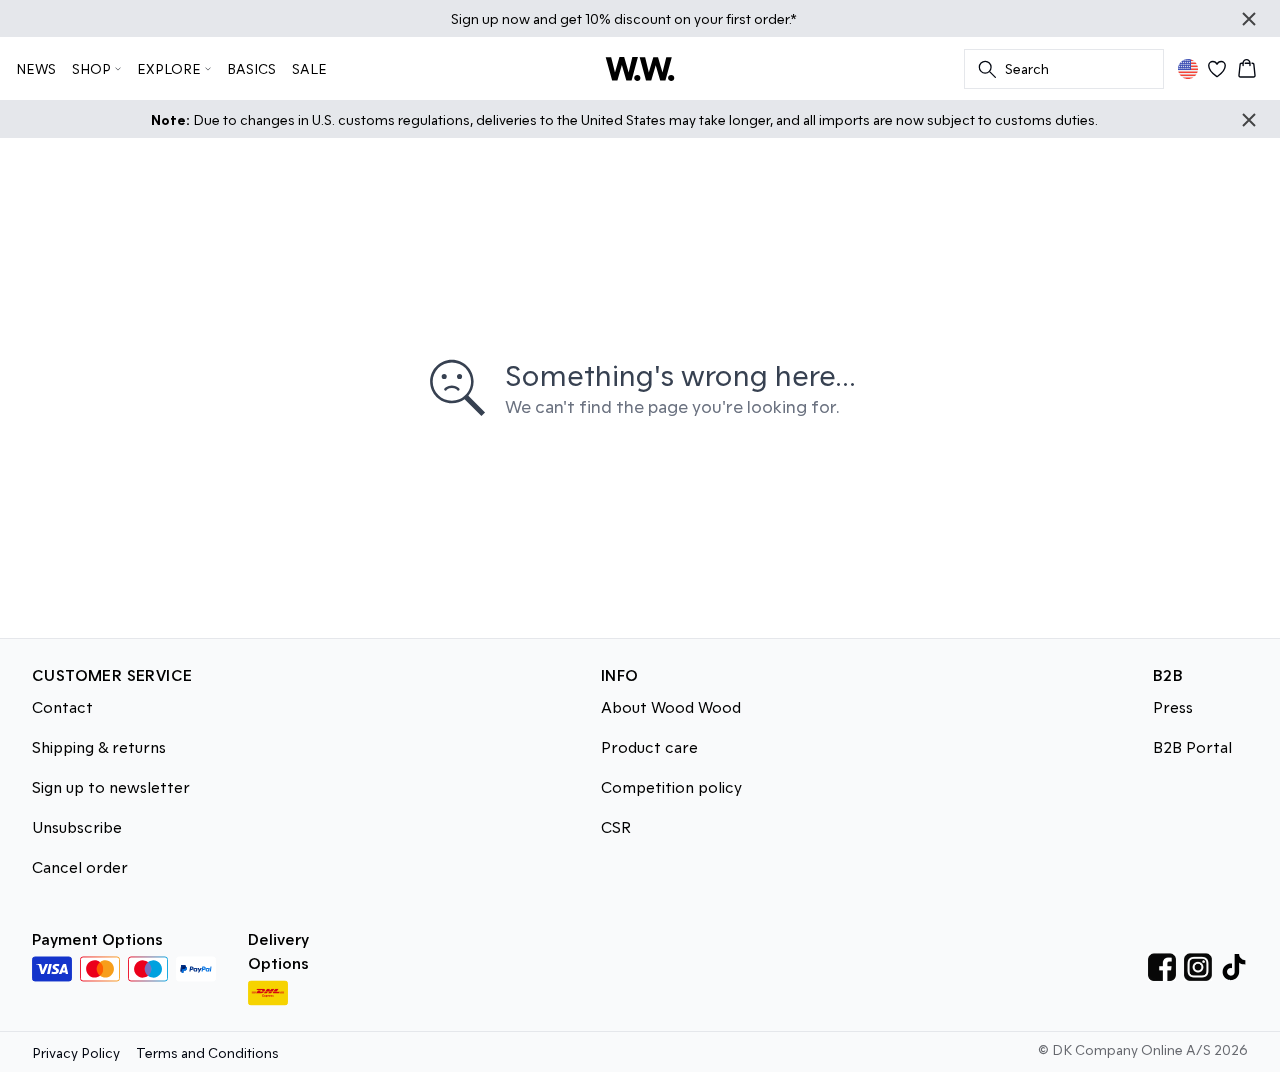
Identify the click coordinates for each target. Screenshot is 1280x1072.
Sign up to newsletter (111, 786)
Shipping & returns (99, 746)
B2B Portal (1192, 746)
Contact (62, 706)
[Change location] (1188, 69)
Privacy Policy (76, 1052)
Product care (649, 746)
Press (1173, 706)
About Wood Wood (671, 706)
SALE (309, 68)
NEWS (36, 68)
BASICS (251, 68)
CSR (616, 826)
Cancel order (80, 866)
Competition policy (671, 786)
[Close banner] (1249, 19)
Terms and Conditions (207, 1052)
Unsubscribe (77, 826)
